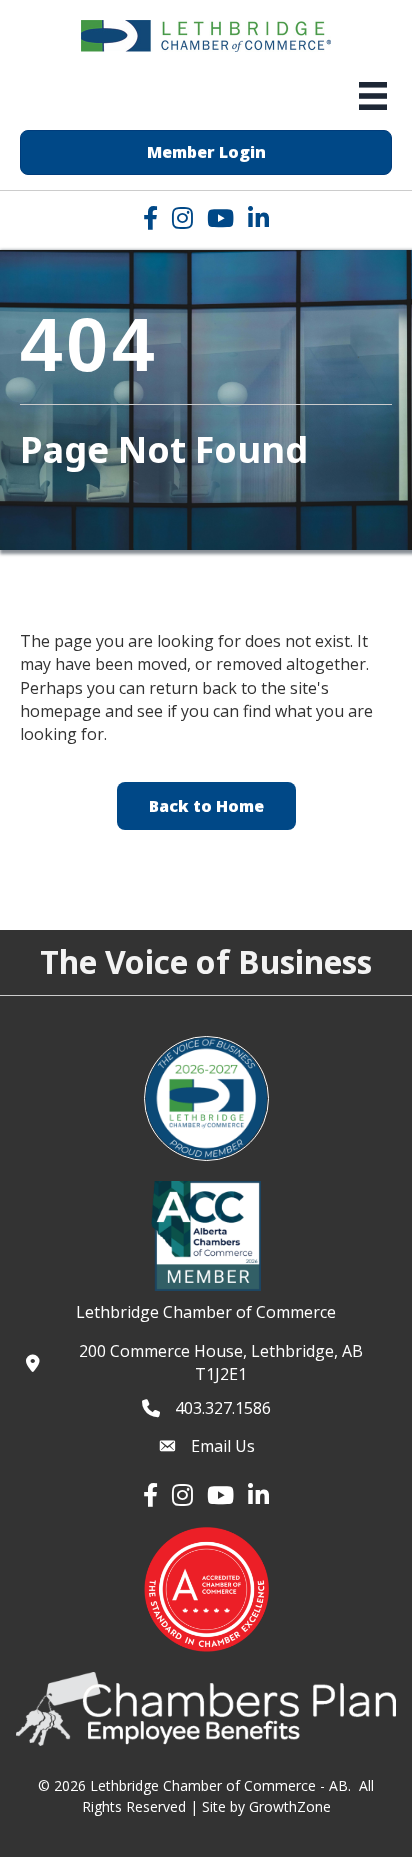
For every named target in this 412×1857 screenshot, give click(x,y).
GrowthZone (290, 1806)
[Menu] (373, 96)
